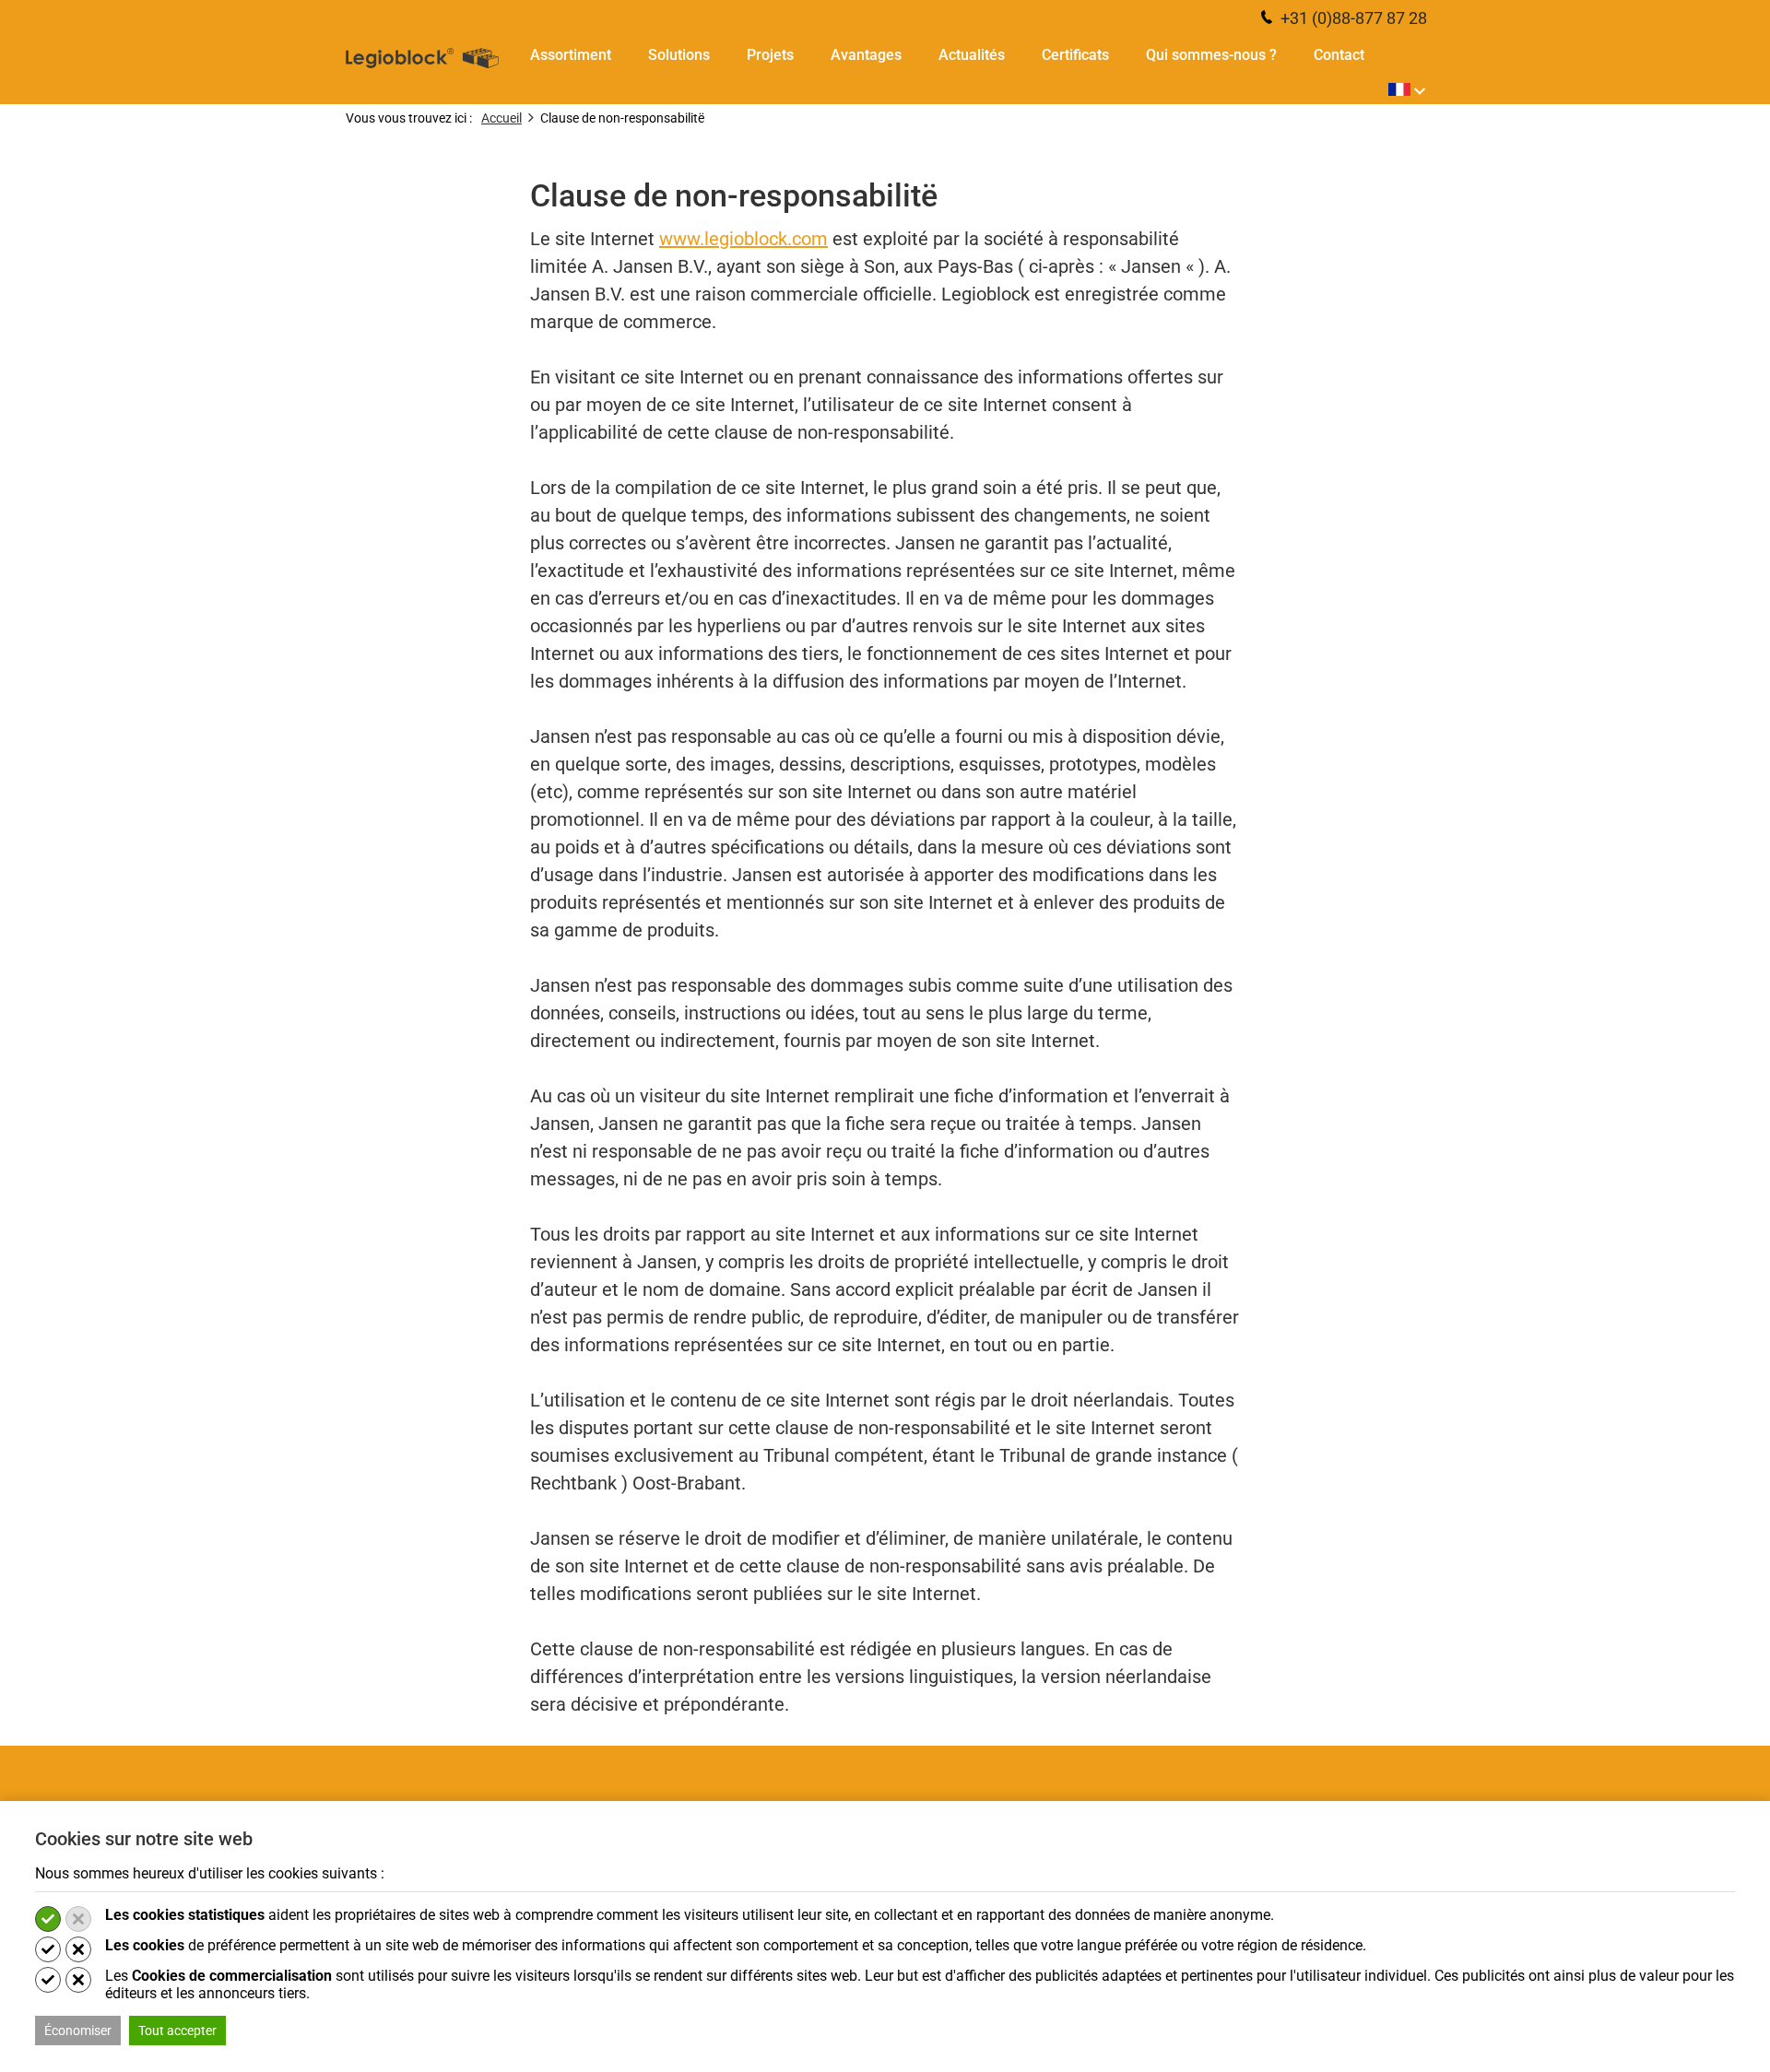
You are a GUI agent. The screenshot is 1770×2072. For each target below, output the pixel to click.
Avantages (866, 55)
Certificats (1075, 55)
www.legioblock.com (743, 239)
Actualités (972, 55)
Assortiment (571, 55)
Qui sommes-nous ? (1211, 55)
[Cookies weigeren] (78, 1919)
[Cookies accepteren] (48, 1919)
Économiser (78, 2031)
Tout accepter (177, 2031)
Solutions (679, 55)
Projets (770, 55)
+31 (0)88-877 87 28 (1352, 18)
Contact (1339, 55)
